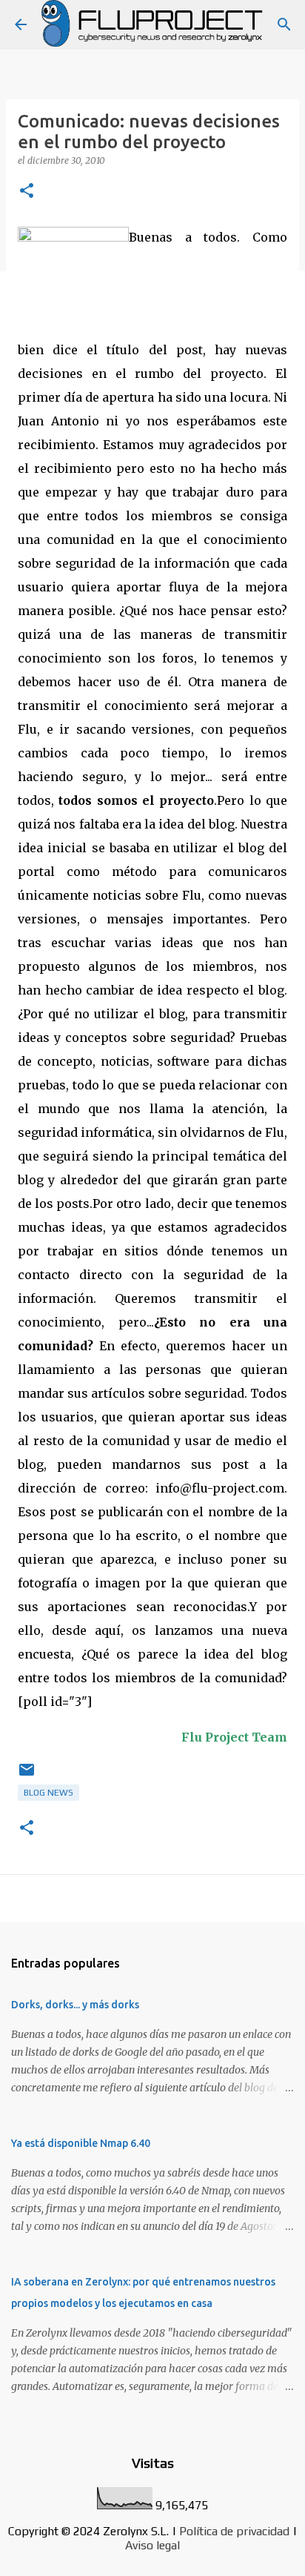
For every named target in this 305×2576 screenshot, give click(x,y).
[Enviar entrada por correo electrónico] (27, 1776)
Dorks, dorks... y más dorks (75, 2005)
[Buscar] (284, 24)
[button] (27, 192)
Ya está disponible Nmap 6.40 (81, 2143)
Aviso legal (152, 2545)
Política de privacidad (234, 2531)
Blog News (48, 1793)
